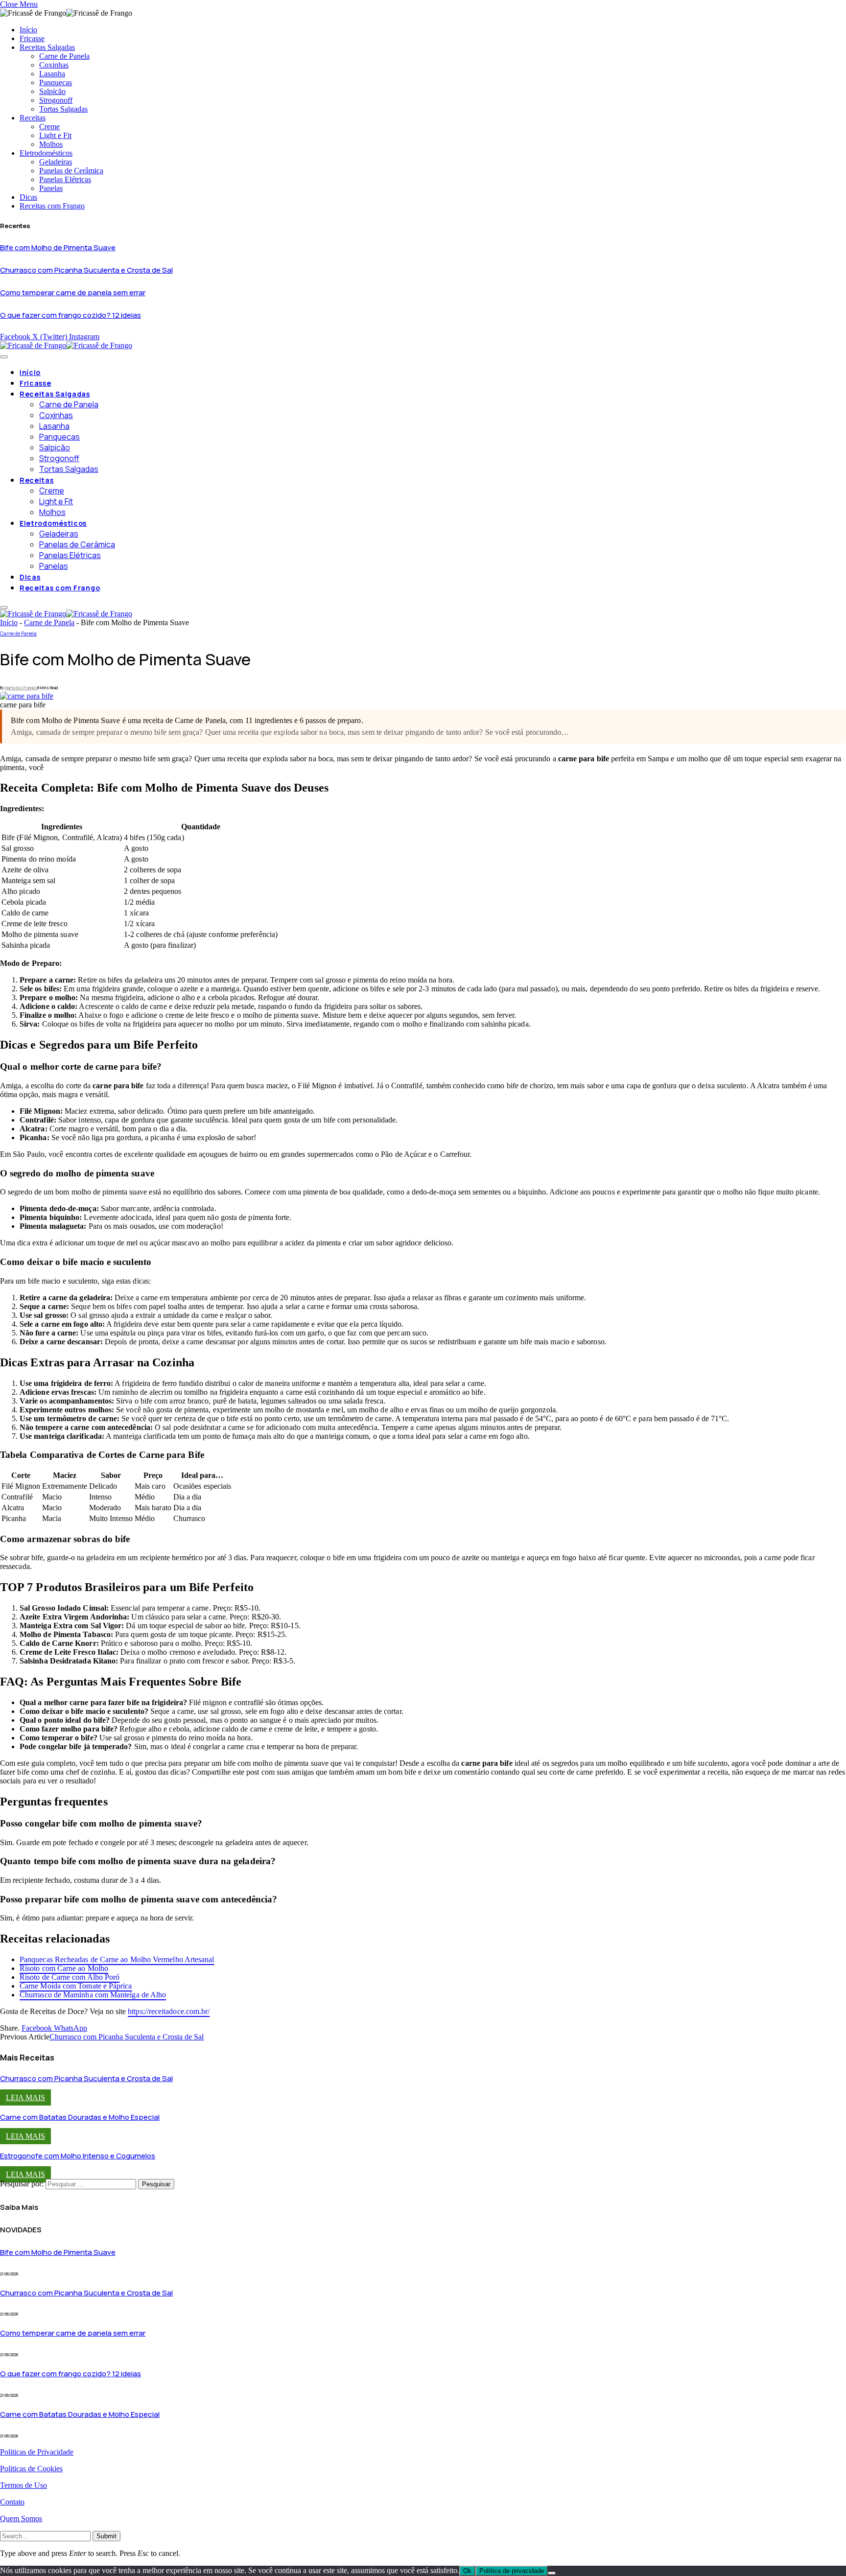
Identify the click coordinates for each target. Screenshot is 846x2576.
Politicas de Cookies (31, 2469)
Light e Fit (55, 135)
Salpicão (52, 91)
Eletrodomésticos (46, 153)
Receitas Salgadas (47, 47)
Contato (12, 2502)
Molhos (51, 144)
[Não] (552, 2573)
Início (28, 30)
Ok (467, 2571)
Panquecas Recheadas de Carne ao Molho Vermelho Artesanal (117, 1959)
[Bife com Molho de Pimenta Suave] (27, 696)
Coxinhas (54, 65)
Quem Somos (21, 2518)
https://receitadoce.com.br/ (169, 2011)
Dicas (28, 197)
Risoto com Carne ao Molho (64, 1968)
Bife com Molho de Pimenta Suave (58, 247)
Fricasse (32, 38)
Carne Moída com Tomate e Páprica (76, 1986)
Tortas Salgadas (63, 109)
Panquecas (56, 82)
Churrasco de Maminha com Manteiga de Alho (93, 1995)
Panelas (51, 188)
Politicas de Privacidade (37, 2452)
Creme (49, 127)
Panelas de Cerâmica (71, 171)
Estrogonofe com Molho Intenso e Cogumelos (78, 2156)
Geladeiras (56, 162)
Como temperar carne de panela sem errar (73, 293)
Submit (106, 2536)
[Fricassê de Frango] (66, 345)
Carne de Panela (64, 56)
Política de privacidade (512, 2571)
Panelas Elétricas (65, 179)
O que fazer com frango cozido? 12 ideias (70, 315)
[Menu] (4, 357)
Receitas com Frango (52, 206)
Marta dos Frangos (21, 688)
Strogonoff (56, 100)
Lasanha (52, 74)
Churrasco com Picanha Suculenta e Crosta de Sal (86, 270)
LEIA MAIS (25, 2097)
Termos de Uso (23, 2485)
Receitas (33, 118)
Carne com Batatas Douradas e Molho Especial (80, 2117)
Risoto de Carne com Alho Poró (70, 1977)
